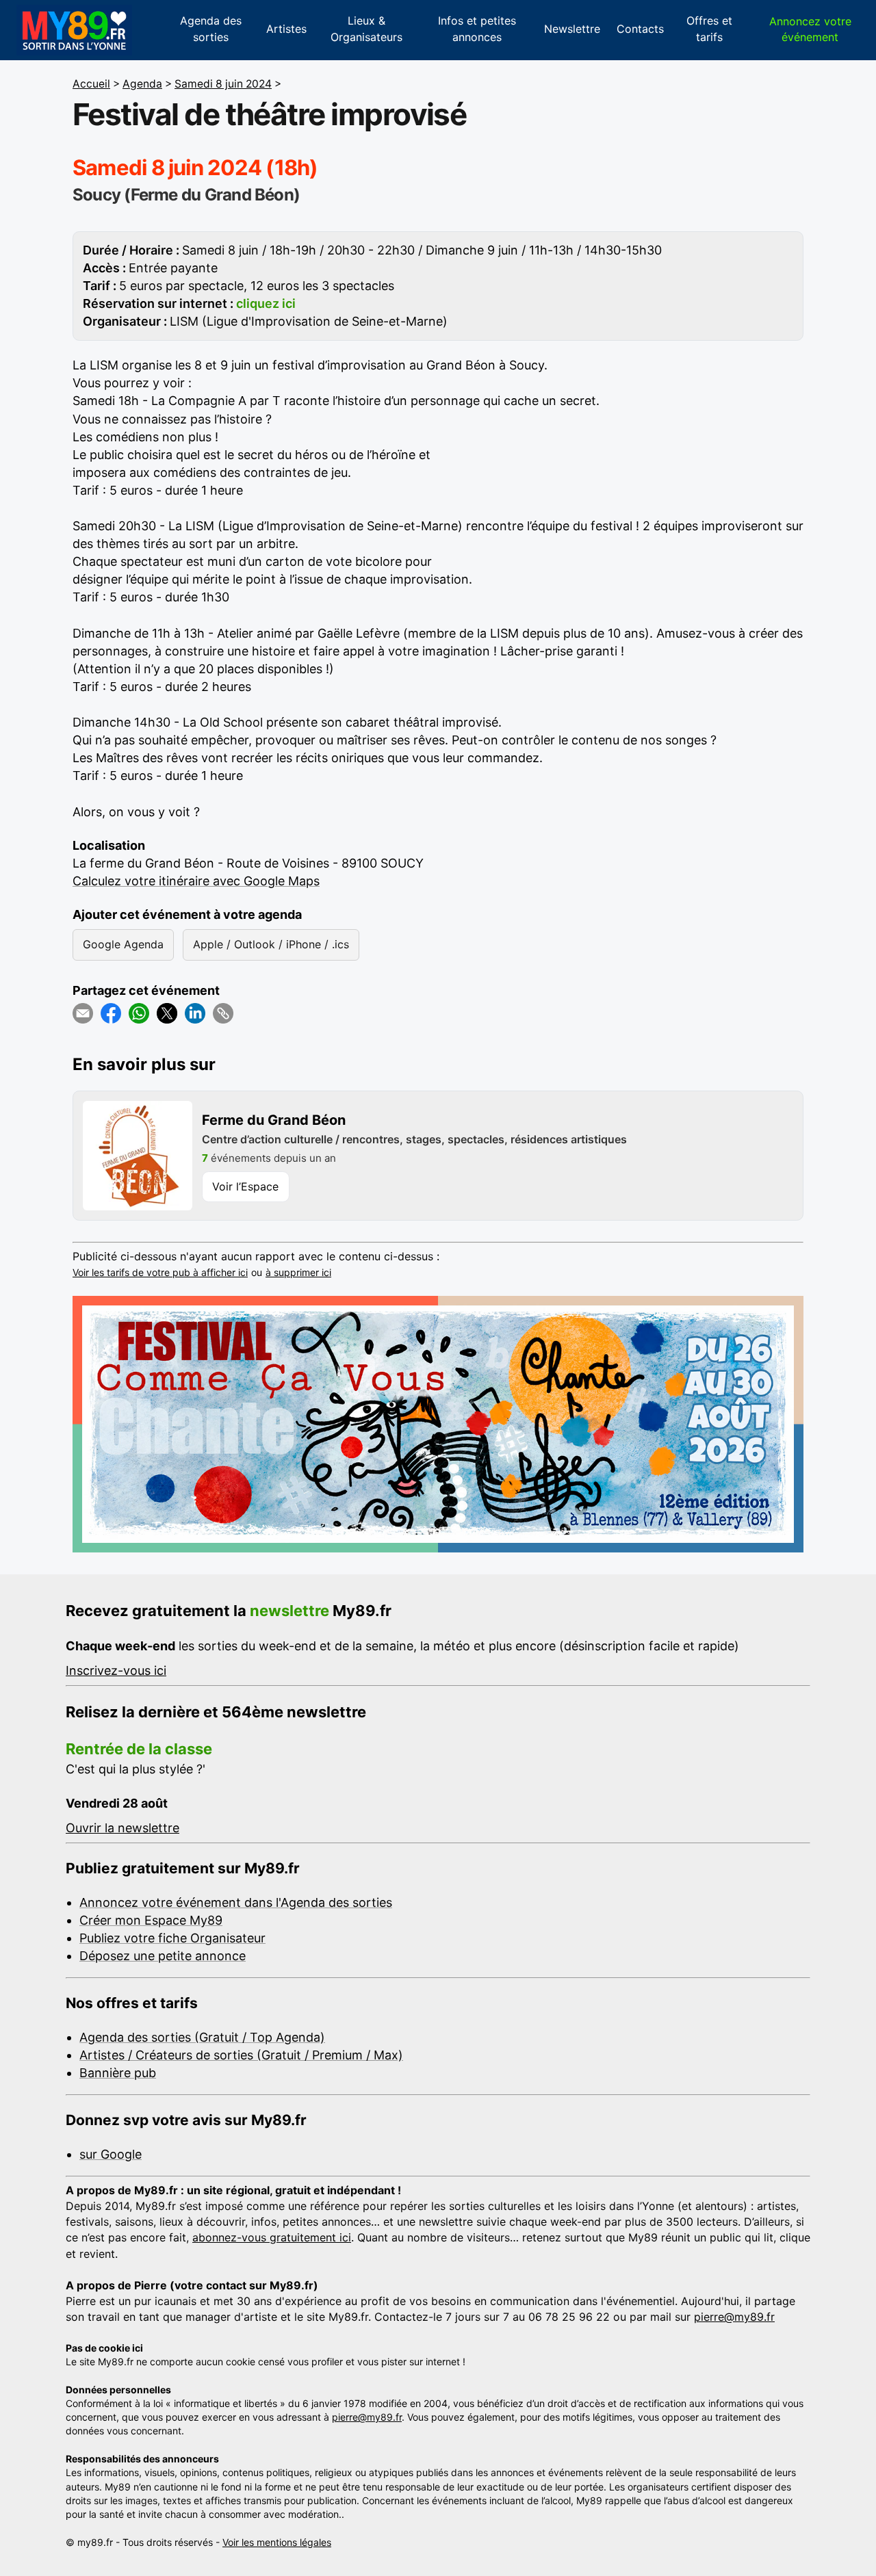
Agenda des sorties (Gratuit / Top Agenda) (202, 2037)
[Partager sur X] (167, 1013)
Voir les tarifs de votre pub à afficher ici (160, 1272)
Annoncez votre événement (810, 29)
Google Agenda (123, 944)
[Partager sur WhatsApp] (139, 1013)
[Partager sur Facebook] (111, 1013)
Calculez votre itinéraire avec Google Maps (196, 881)
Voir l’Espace (245, 1186)
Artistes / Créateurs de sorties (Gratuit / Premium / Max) (241, 2055)
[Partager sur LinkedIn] (195, 1013)
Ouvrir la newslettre (123, 1828)
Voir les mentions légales (277, 2542)
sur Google (111, 2154)
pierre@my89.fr (734, 2317)
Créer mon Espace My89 (151, 1920)
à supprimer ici (298, 1272)
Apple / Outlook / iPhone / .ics (271, 944)
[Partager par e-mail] (83, 1013)
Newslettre (572, 29)
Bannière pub (118, 2073)
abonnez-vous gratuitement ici (272, 2237)
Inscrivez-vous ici (116, 1670)
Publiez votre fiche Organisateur (172, 1938)
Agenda (142, 84)
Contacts (640, 29)
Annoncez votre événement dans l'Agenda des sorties (236, 1902)
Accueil (91, 84)
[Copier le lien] (223, 1013)
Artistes (286, 29)
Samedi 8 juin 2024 (223, 84)
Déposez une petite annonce (163, 1956)
